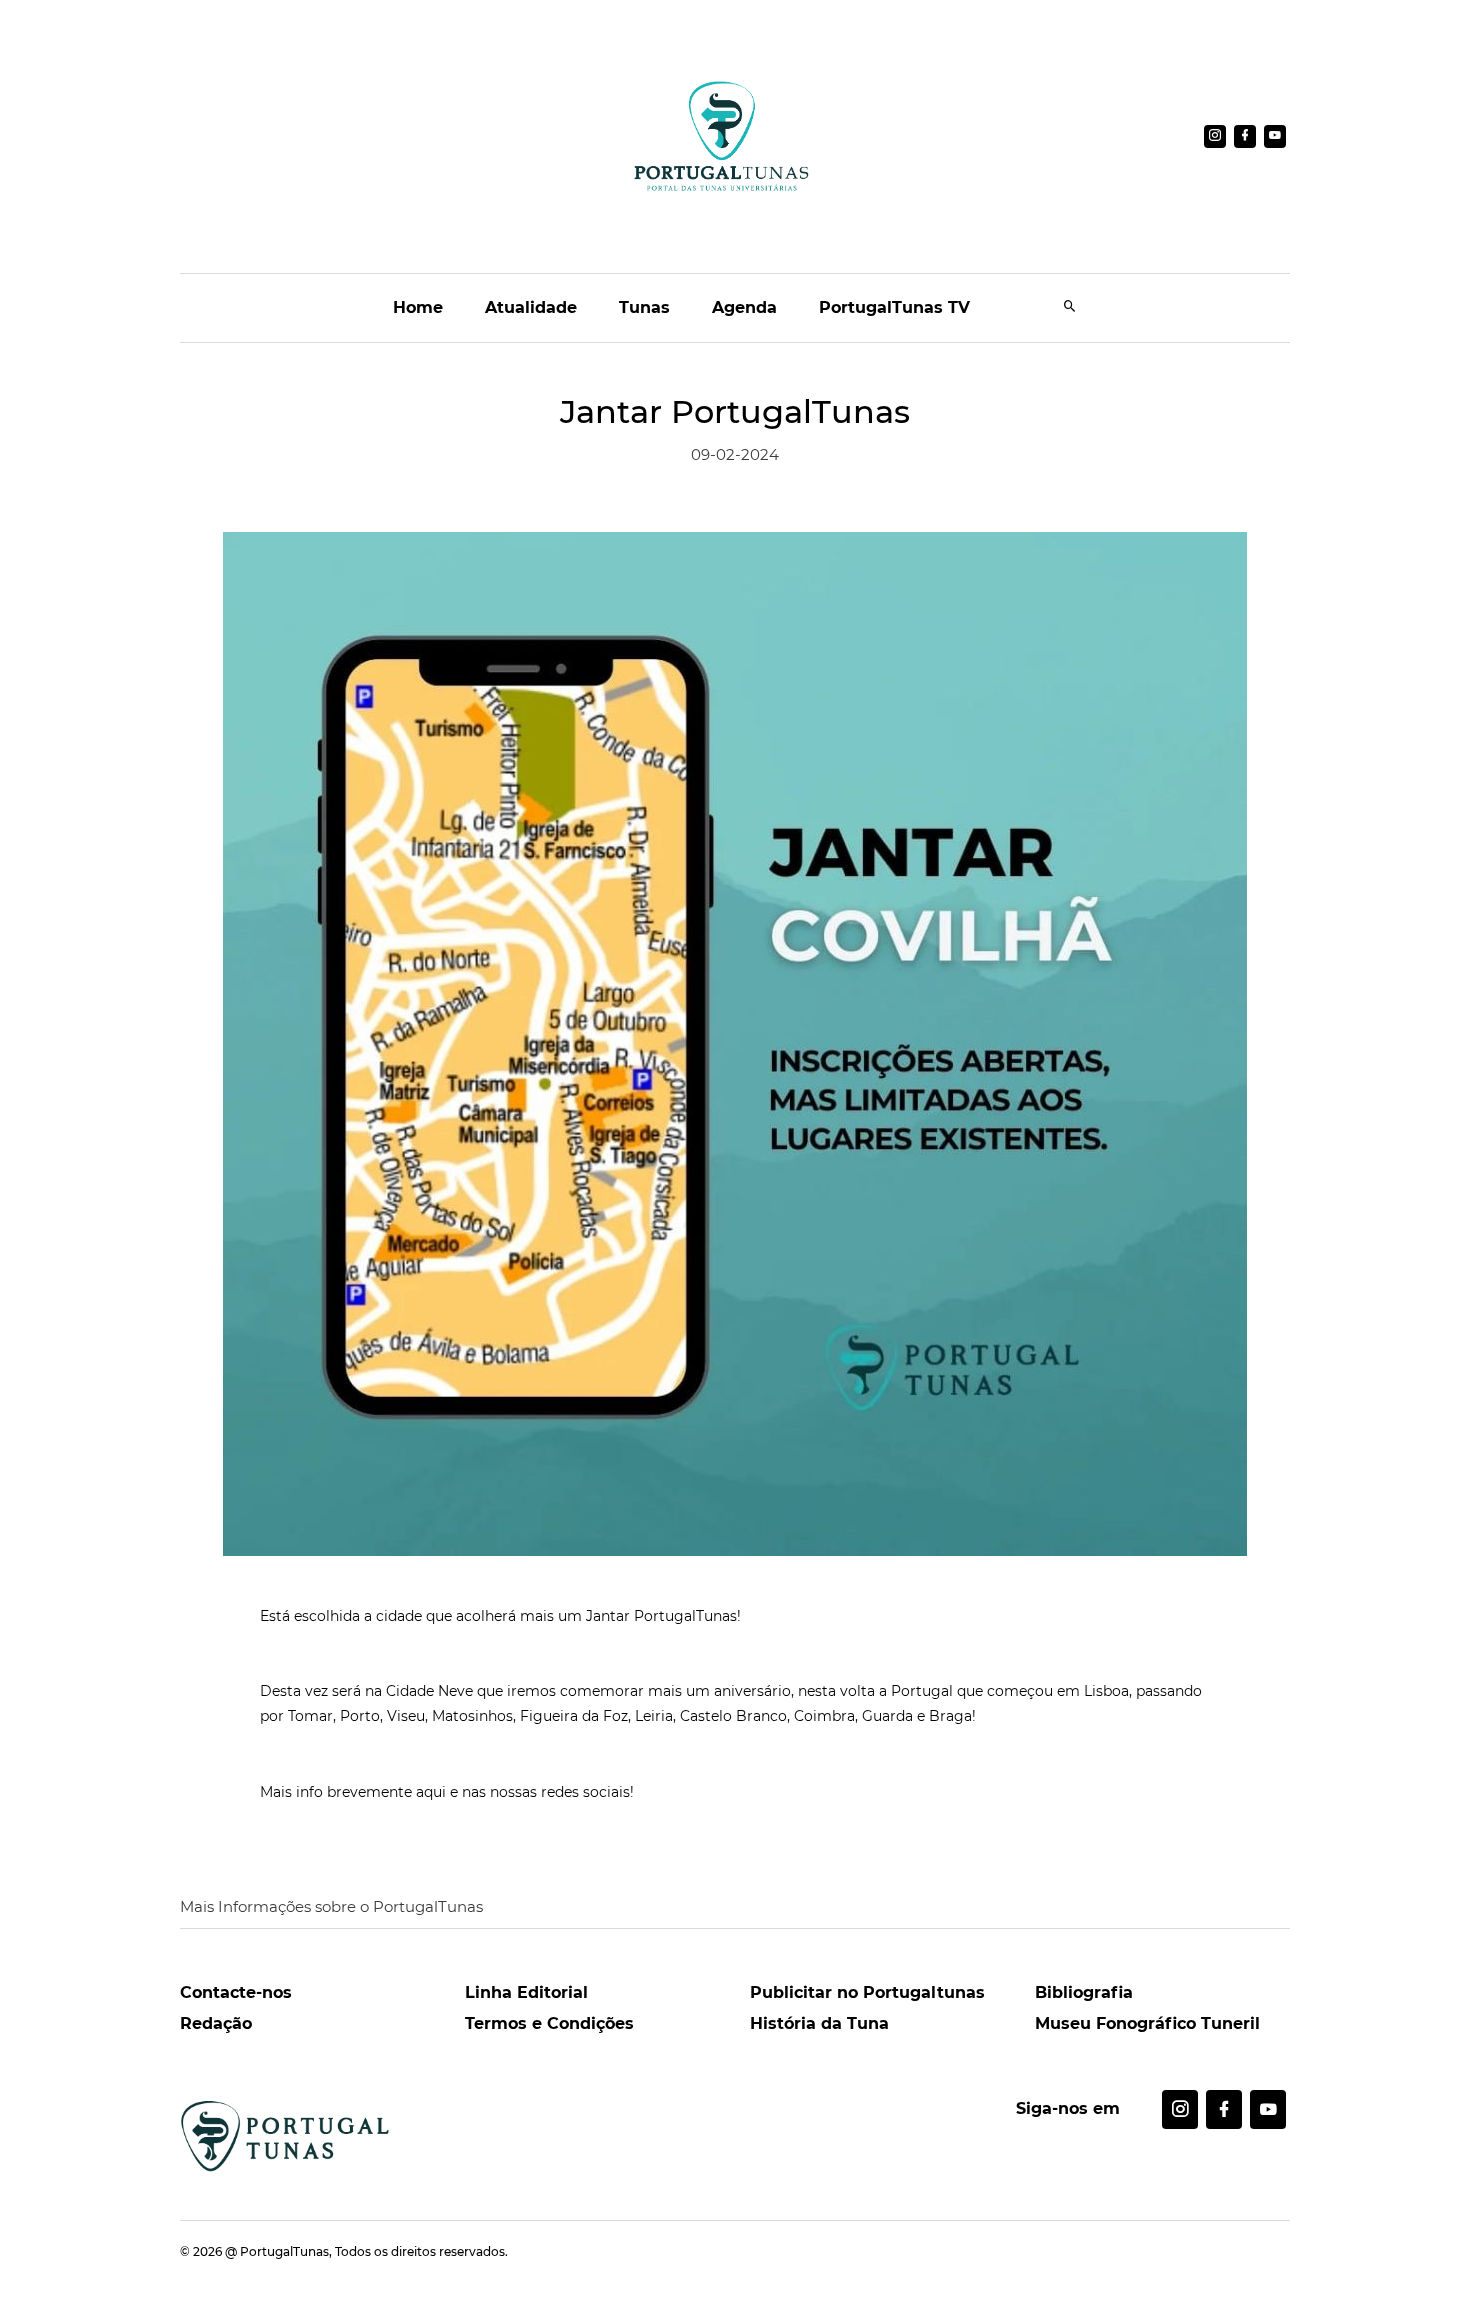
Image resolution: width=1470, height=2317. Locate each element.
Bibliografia (1084, 1992)
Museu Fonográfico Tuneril (1147, 2023)
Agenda (744, 307)
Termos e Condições (549, 2023)
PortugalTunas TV (894, 307)
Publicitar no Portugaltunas (867, 1992)
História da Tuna (819, 2023)
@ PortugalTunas (277, 2251)
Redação (216, 2023)
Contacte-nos (236, 1992)
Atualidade (531, 307)
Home (418, 307)
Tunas (644, 307)
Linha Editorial (526, 1992)
